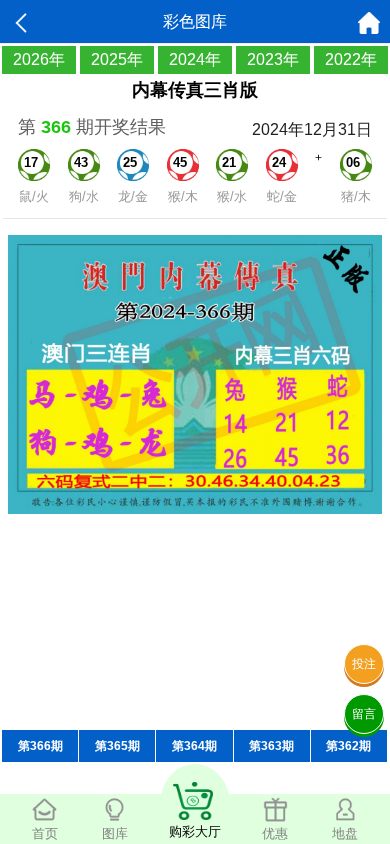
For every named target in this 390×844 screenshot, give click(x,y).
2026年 (39, 59)
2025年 (117, 59)
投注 (364, 664)
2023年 (273, 59)
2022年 (351, 59)
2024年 (195, 59)
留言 (364, 714)
